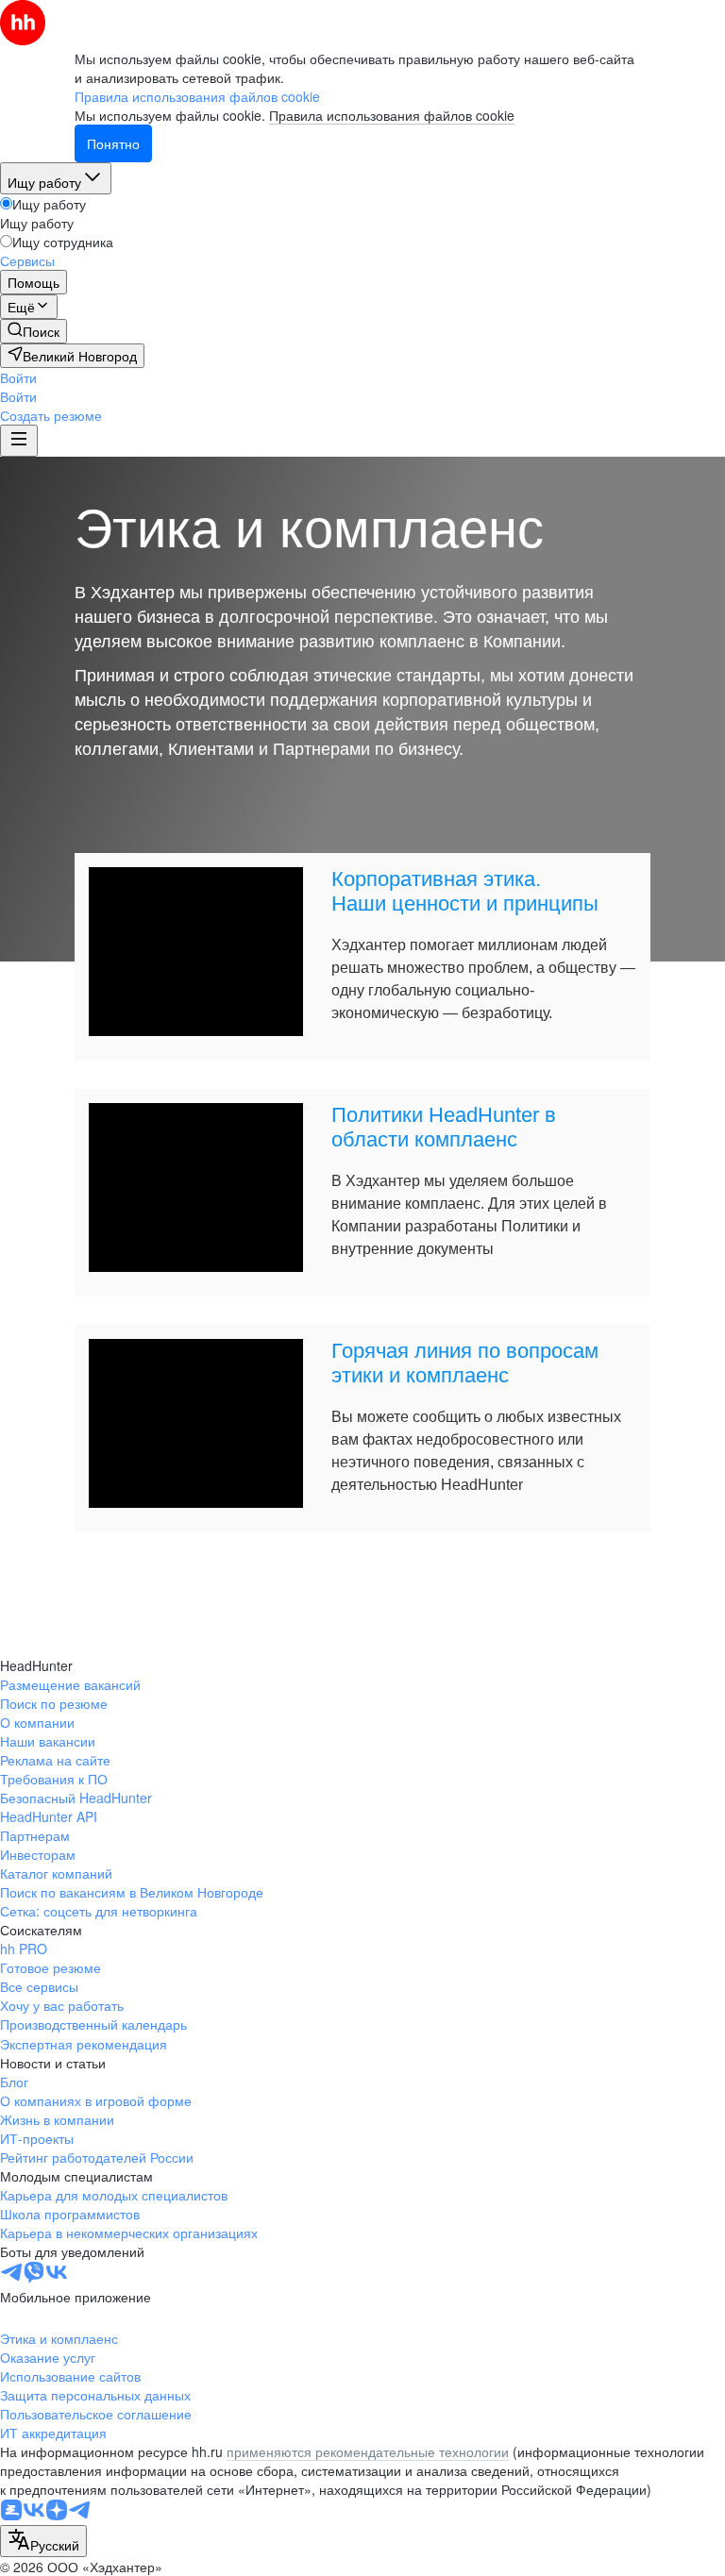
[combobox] (43, 2541)
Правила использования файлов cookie (392, 115)
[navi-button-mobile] (19, 441)
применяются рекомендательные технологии (368, 2451)
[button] (18, 377)
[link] (34, 331)
